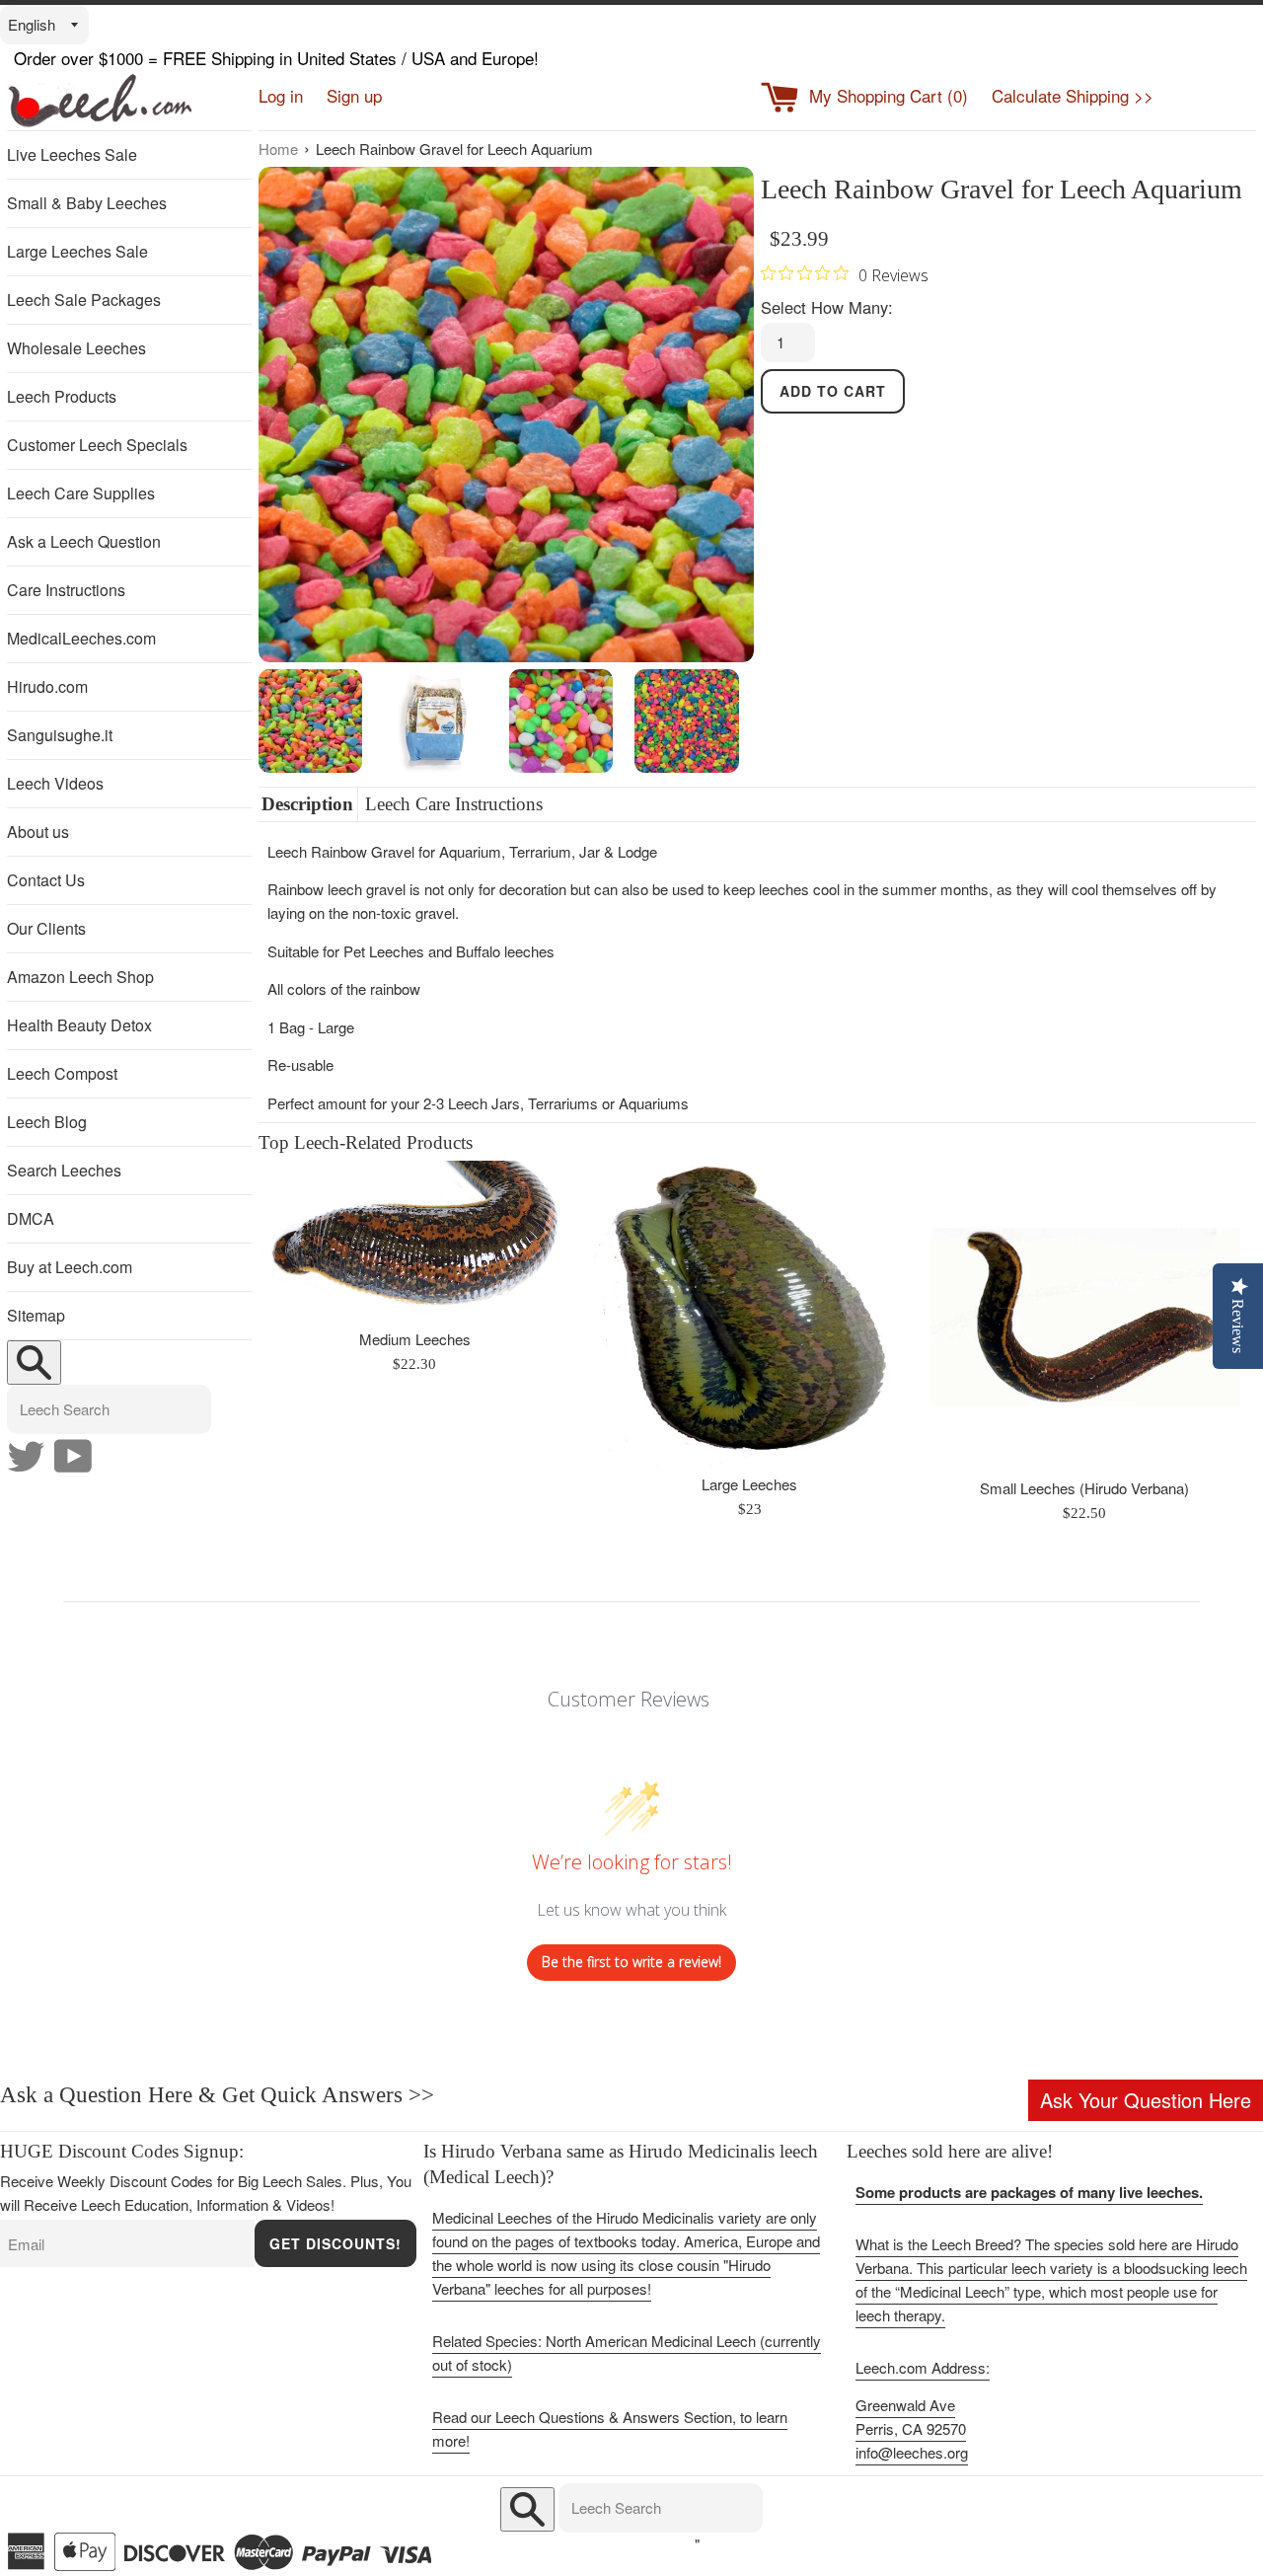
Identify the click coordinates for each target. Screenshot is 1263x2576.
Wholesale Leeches (76, 348)
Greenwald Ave (905, 2405)
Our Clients (46, 928)
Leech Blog (47, 1122)
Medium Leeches (415, 1339)
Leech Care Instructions (454, 804)
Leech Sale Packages (84, 300)
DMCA (31, 1218)
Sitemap (36, 1315)
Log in (281, 95)
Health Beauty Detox (79, 1025)
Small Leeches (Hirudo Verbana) (1084, 1488)
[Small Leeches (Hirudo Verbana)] (1085, 1317)
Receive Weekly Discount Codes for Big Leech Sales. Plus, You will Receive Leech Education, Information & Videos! (206, 2193)
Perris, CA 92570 (911, 2428)
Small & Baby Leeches (87, 203)
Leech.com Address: (923, 2367)
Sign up (354, 95)
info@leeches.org (912, 2452)
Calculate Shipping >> (1073, 95)
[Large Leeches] (749, 1316)
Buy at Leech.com (70, 1267)
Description (307, 804)
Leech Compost (62, 1073)
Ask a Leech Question (84, 541)
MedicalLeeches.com (81, 638)
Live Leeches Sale (72, 154)
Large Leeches (749, 1484)
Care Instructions (66, 590)
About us (38, 832)
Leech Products (62, 396)
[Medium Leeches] (415, 1243)
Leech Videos (55, 783)
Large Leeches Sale (77, 251)
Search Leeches (64, 1170)
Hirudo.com (47, 686)
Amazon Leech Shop (80, 977)
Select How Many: (827, 307)
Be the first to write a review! (631, 1962)
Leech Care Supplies (81, 493)
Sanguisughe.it (60, 735)
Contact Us (46, 880)
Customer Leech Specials (97, 445)
